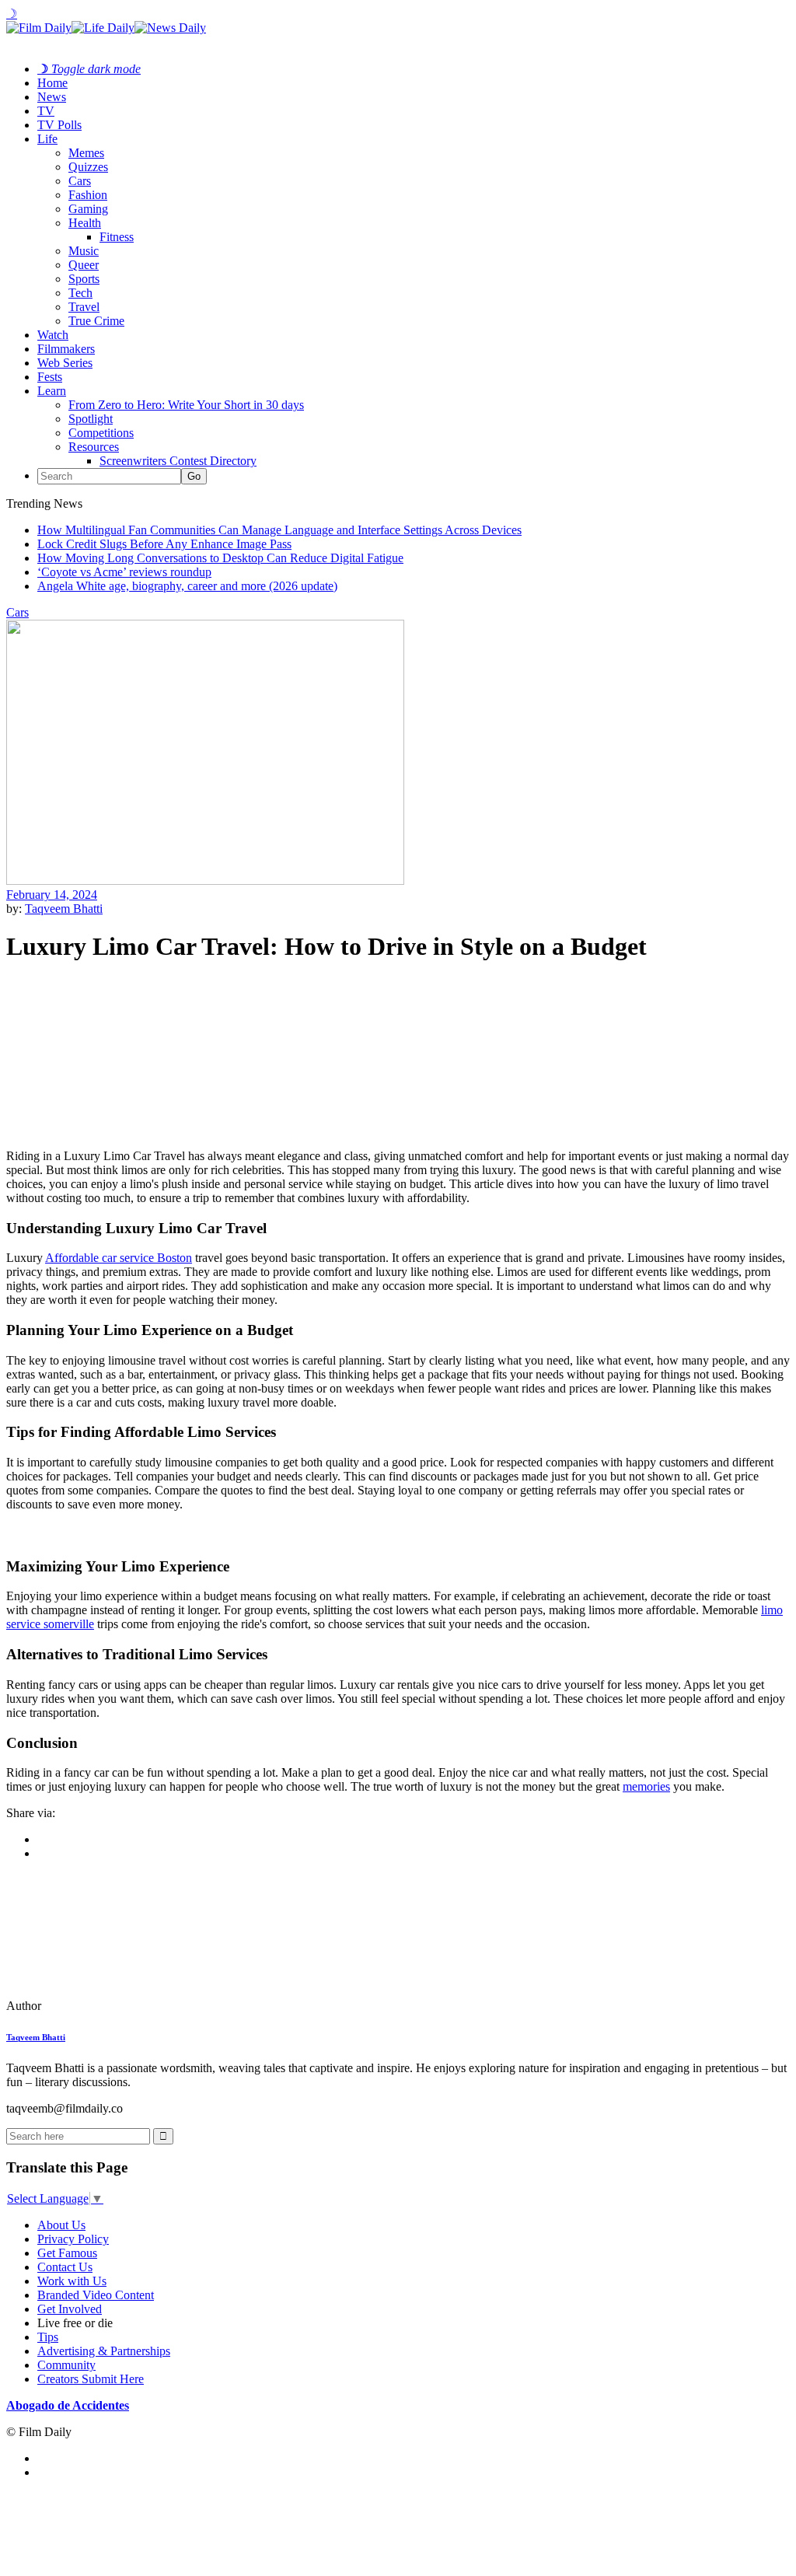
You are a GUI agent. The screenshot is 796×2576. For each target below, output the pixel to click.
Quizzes (88, 167)
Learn (52, 391)
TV (46, 111)
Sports (84, 279)
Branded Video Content (96, 2295)
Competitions (101, 433)
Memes (86, 153)
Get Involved (70, 2309)
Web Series (65, 363)
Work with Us (72, 2281)
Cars (80, 181)
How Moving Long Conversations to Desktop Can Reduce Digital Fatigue (220, 558)
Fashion (88, 195)
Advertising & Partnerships (104, 2351)
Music (84, 251)
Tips (48, 2337)
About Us (61, 2225)
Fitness (117, 237)
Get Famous (67, 2253)
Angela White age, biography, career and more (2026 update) (187, 586)
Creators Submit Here (91, 2379)
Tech (80, 293)
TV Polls (59, 125)
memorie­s (646, 1786)
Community (66, 2365)
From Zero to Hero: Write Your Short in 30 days (186, 405)
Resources (94, 447)
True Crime (96, 321)
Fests (50, 377)
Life (47, 139)
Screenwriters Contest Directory (178, 461)
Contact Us (65, 2267)
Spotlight (91, 419)
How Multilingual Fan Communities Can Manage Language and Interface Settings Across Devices (279, 530)
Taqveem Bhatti (64, 909)
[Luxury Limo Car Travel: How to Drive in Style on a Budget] (113, 2006)
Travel (84, 307)
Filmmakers (66, 349)
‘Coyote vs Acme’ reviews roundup (124, 572)
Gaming (88, 209)
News (52, 97)
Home (52, 83)
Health (85, 223)
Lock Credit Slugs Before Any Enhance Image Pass (164, 544)
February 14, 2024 (52, 895)
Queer (84, 265)
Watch (53, 335)
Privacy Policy (73, 2239)
